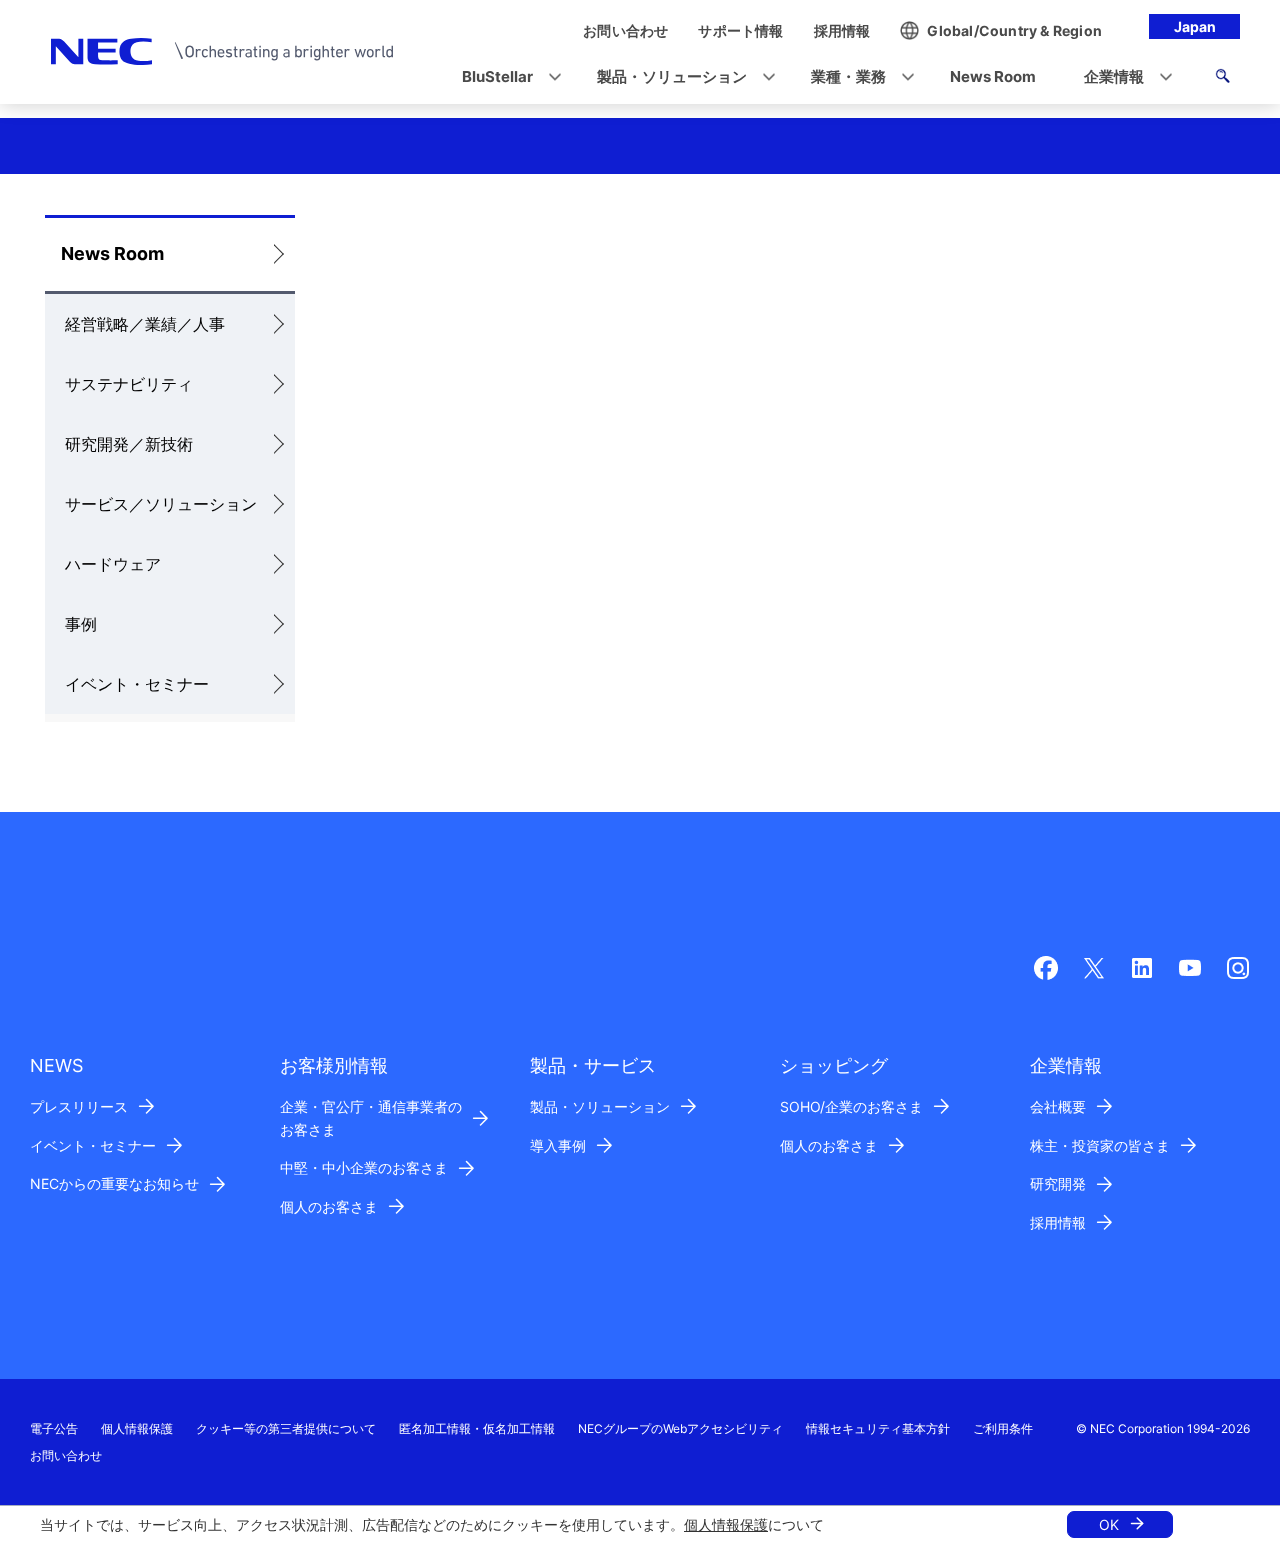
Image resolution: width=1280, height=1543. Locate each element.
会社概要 (1058, 1106)
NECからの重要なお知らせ (114, 1183)
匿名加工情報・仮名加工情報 (477, 1428)
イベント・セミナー (137, 684)
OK (1109, 1524)
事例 (81, 624)
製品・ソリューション (600, 1106)
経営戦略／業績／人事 (145, 324)
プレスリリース (79, 1106)
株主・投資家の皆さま (1100, 1145)
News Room (112, 253)
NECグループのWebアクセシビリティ (680, 1428)
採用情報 (1058, 1222)
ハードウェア (113, 564)
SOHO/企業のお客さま (851, 1106)
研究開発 (1058, 1183)
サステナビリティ (129, 384)
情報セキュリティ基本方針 (878, 1428)
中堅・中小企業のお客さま (364, 1167)
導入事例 (558, 1145)
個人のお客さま (329, 1206)
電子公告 (54, 1428)
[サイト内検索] (1222, 79)
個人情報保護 (726, 1524)
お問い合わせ (66, 1455)
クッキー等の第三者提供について (286, 1428)
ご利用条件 (1003, 1428)
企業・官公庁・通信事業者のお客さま (371, 1118)
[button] (505, 77)
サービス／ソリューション (161, 504)
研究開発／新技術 (129, 444)
